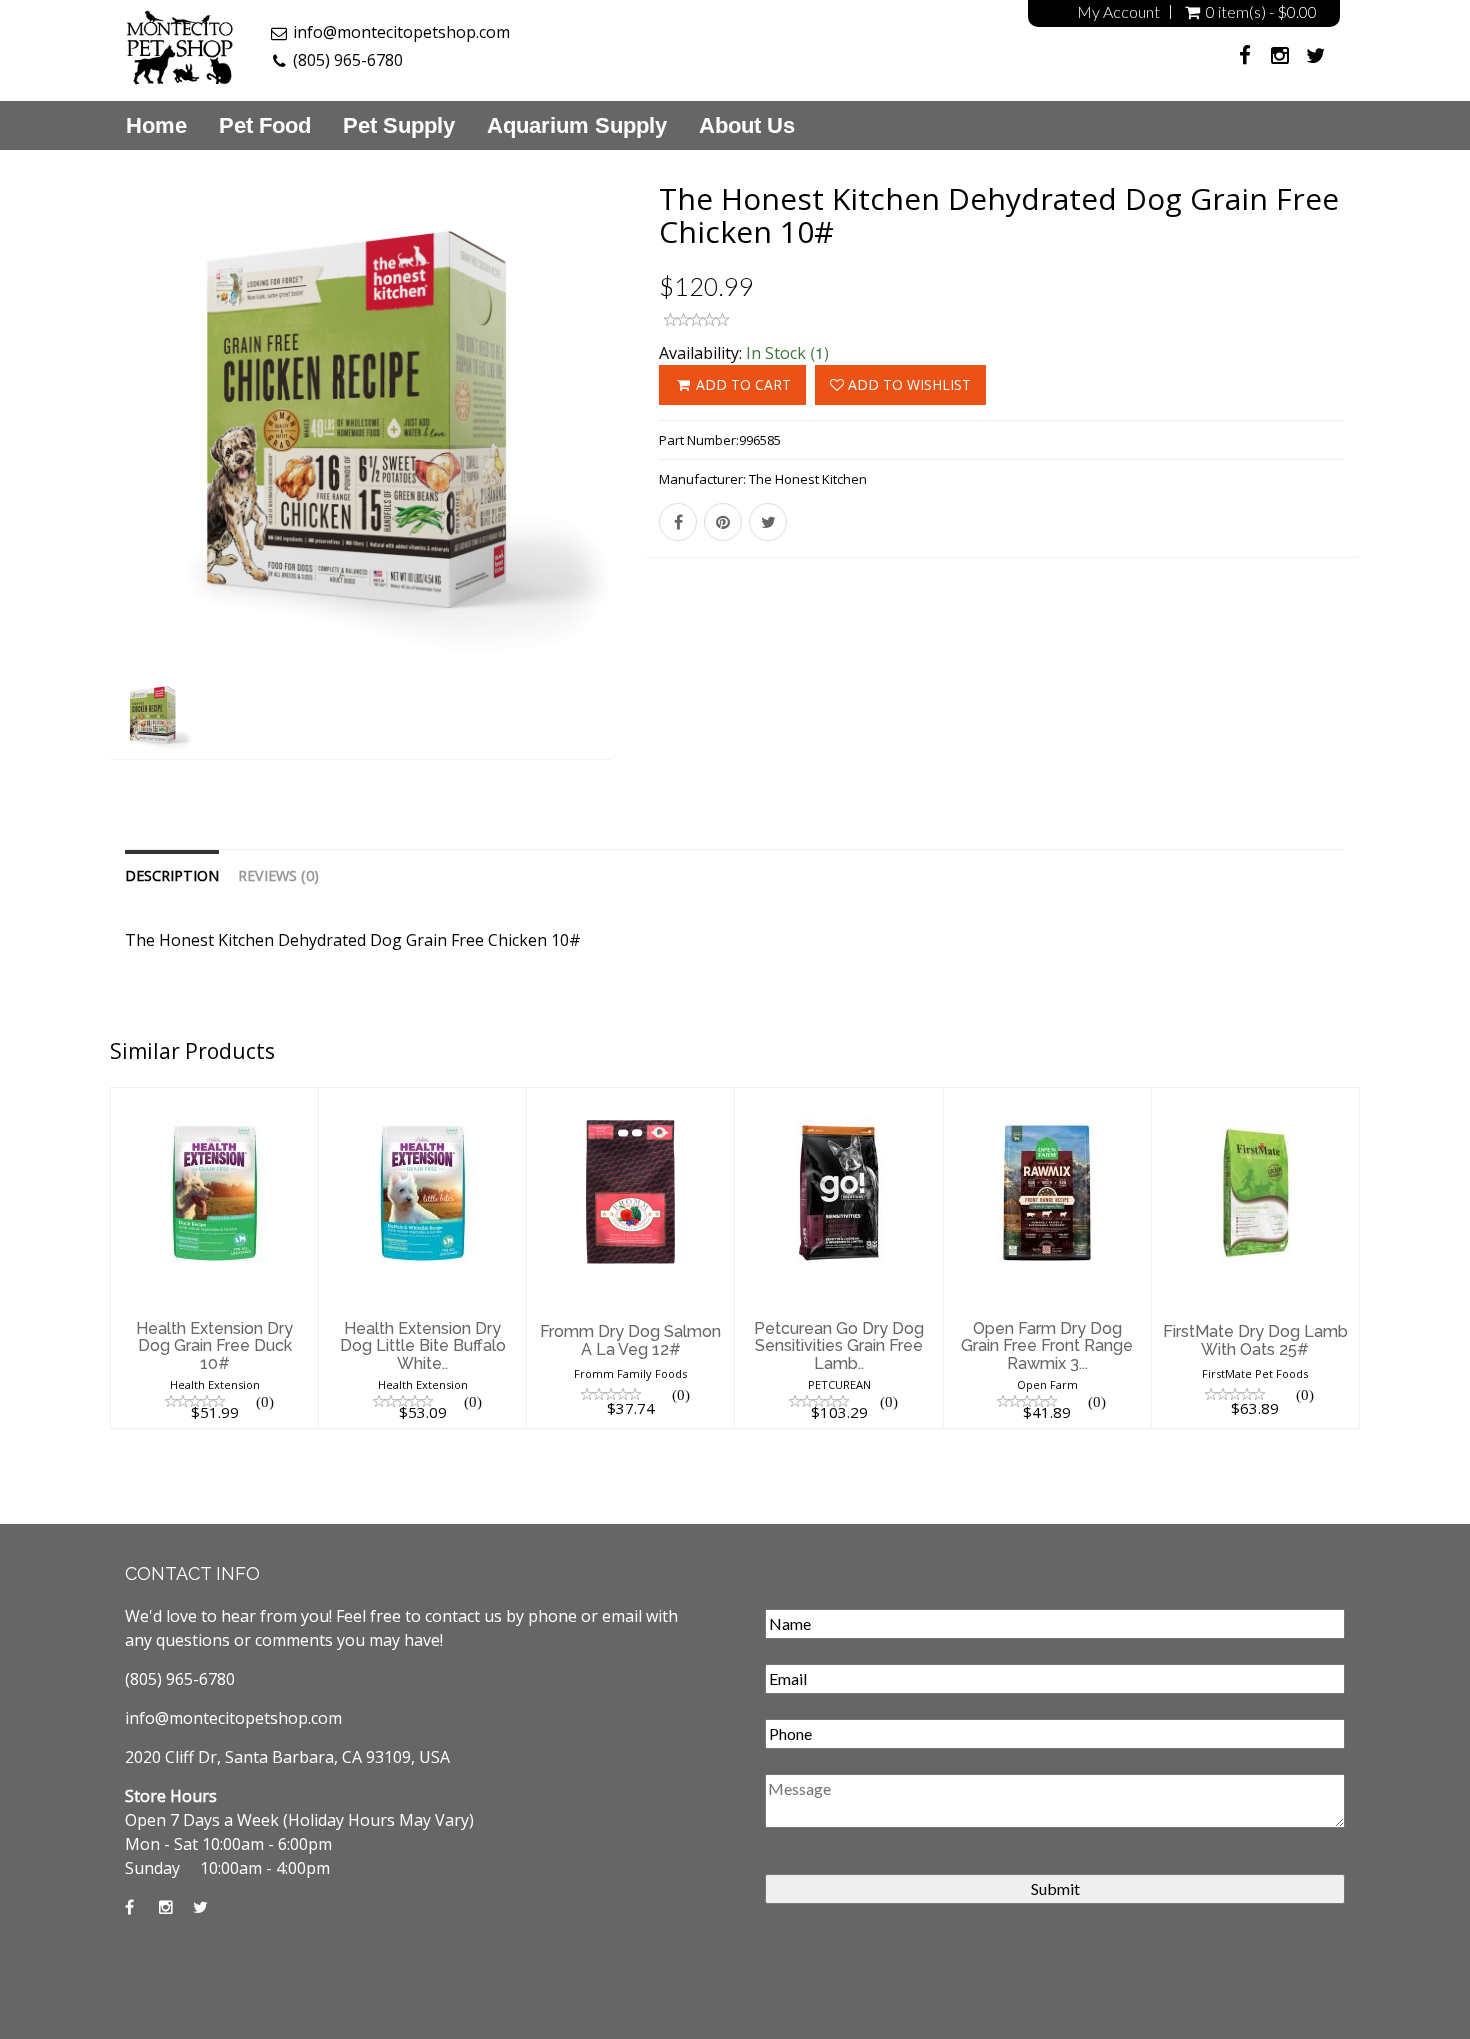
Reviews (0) (278, 875)
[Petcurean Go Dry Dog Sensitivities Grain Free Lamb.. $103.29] (838, 1100)
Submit (1055, 1888)
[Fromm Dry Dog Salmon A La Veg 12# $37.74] (630, 1100)
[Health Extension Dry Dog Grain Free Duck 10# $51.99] (214, 1100)
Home (156, 126)
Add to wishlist (907, 384)
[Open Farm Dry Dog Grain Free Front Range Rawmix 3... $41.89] (1047, 1100)
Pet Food (265, 126)
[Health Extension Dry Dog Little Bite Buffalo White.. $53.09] (422, 1100)
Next (660, 491)
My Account (1118, 12)
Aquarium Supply (577, 126)
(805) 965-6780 (348, 60)
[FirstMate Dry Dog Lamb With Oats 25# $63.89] (1255, 1100)
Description (172, 875)
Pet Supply (399, 126)
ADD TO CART (741, 384)
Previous (65, 491)
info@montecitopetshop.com (401, 32)
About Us (747, 126)
